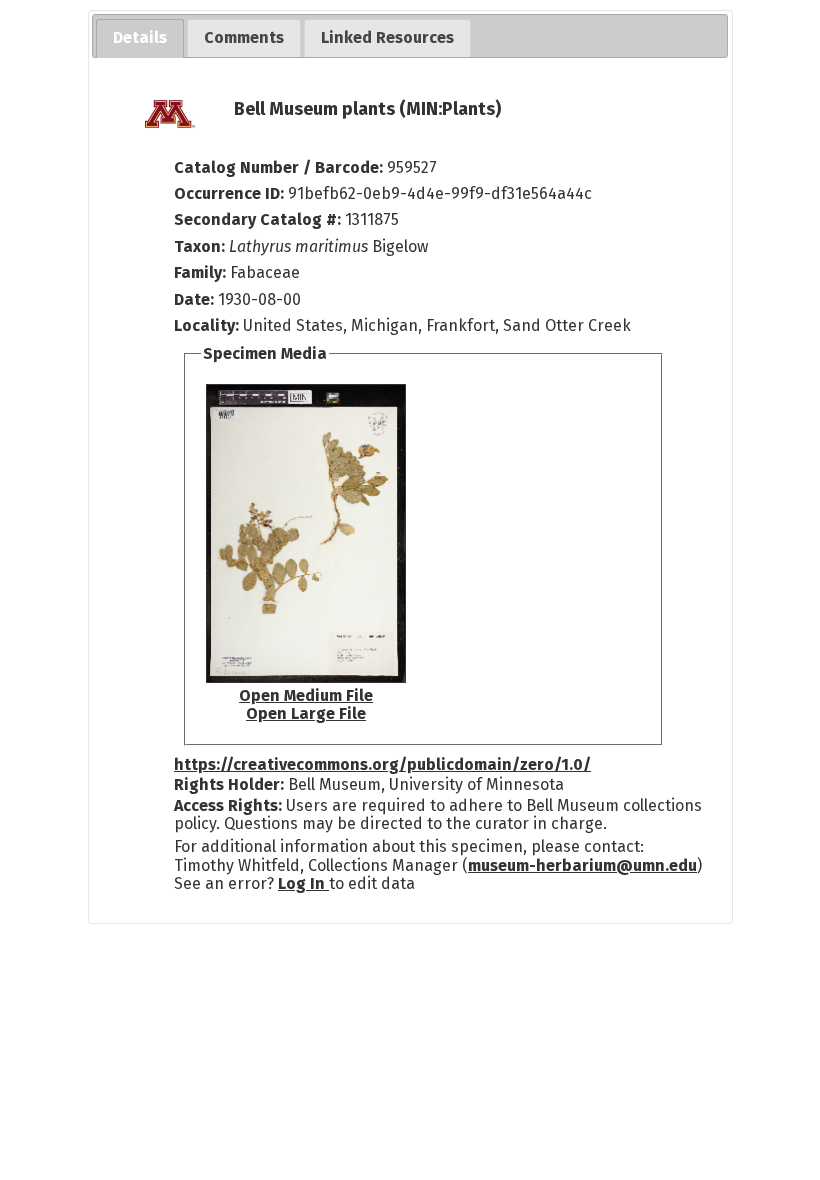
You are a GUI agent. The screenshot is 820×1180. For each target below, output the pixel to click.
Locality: (206, 325)
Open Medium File (306, 695)
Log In (303, 883)
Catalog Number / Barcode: (280, 167)
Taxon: (199, 246)
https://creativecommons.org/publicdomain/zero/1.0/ (382, 764)
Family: (200, 272)
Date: (194, 299)
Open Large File (306, 713)
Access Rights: (228, 805)
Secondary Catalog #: (257, 219)
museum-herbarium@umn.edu (582, 865)
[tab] (140, 38)
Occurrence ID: (231, 193)
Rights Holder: (229, 784)
